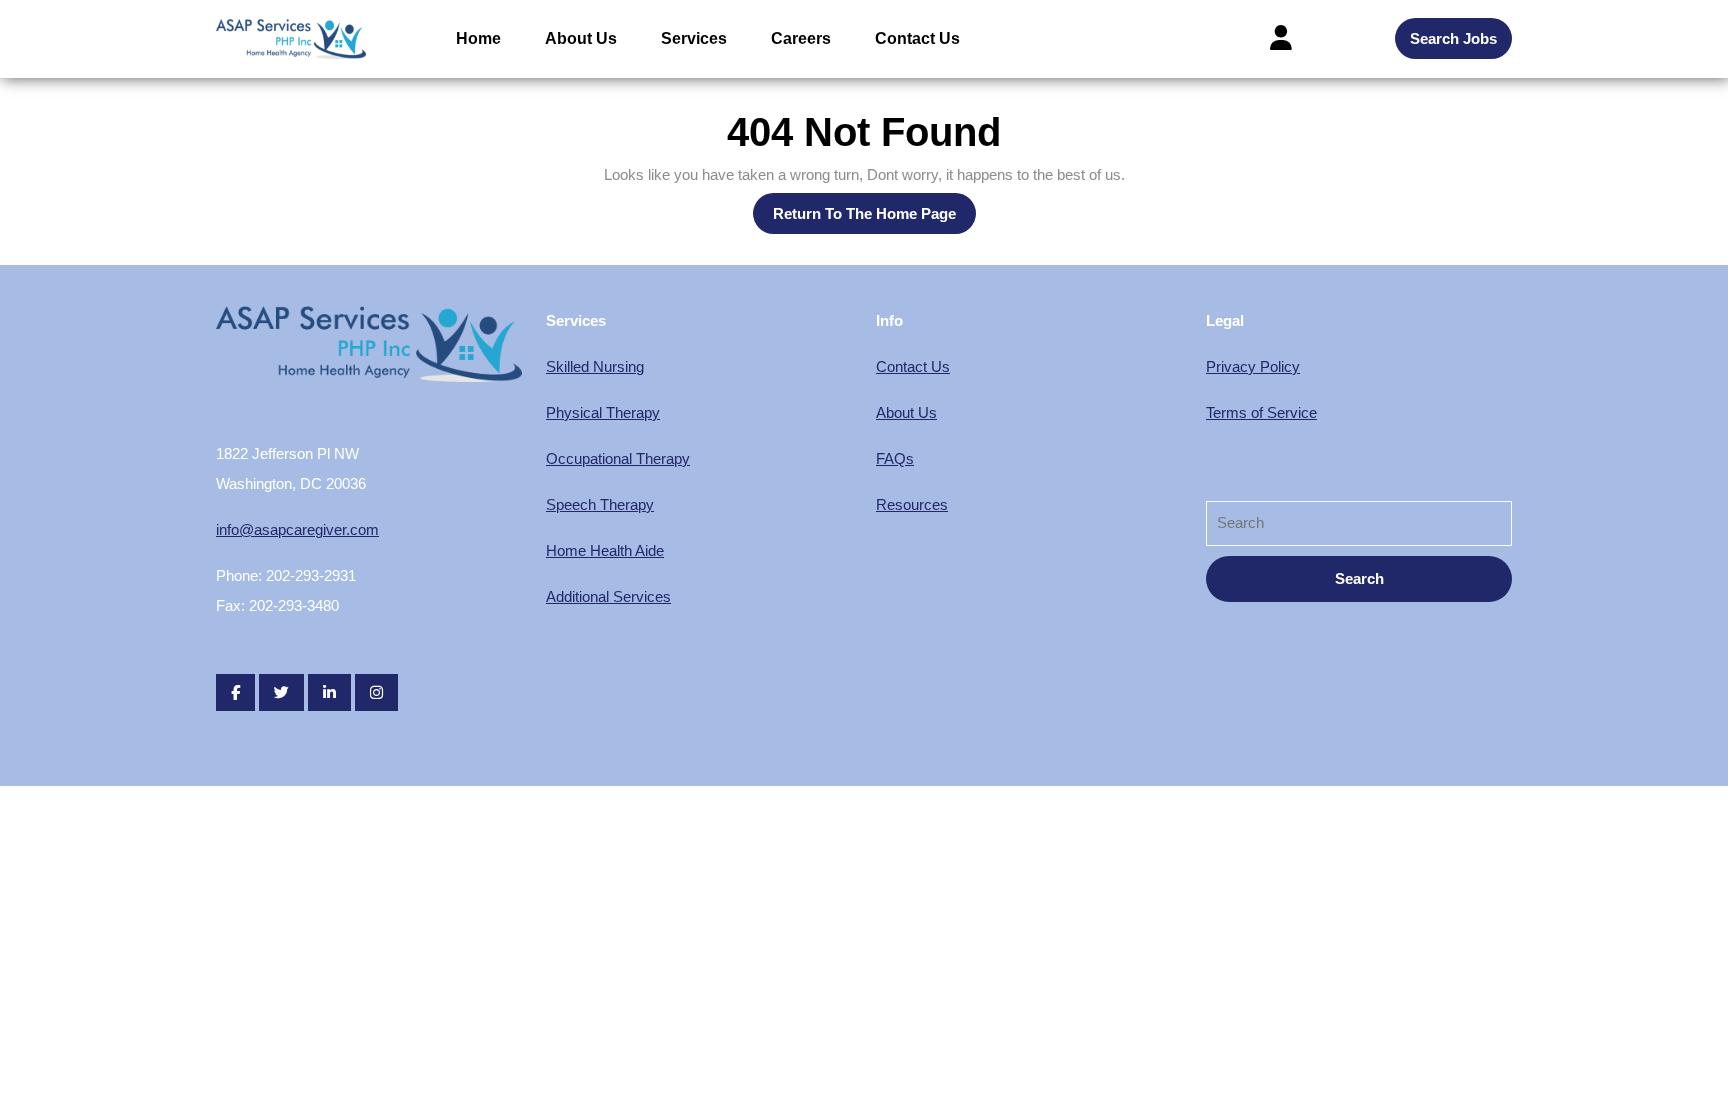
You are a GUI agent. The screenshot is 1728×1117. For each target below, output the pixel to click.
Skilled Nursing (595, 366)
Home (478, 38)
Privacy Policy (1253, 366)
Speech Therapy (600, 504)
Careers (801, 38)
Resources (912, 504)
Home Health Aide (605, 550)
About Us (581, 38)
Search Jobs (1453, 38)
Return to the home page (874, 219)
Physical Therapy (603, 412)
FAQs (895, 458)
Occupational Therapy (618, 458)
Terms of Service (1261, 412)
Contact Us (917, 38)
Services (694, 38)
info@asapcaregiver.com (297, 529)
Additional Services (608, 596)
